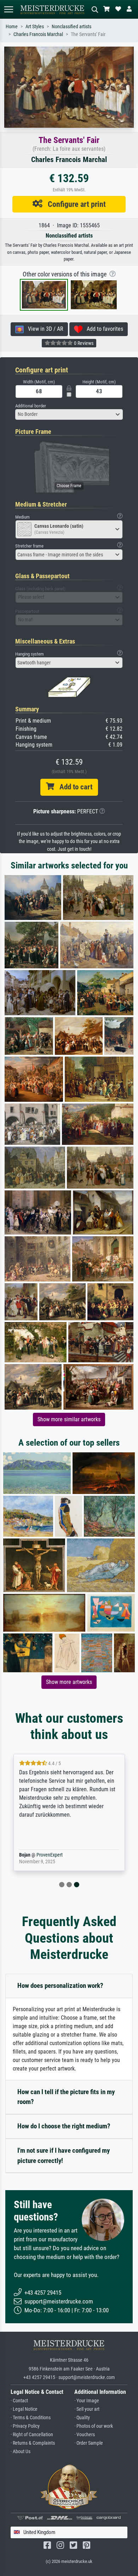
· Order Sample (89, 2443)
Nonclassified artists (71, 27)
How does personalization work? (60, 1986)
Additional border (31, 406)
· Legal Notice (24, 2409)
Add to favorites (103, 329)
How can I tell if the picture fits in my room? (66, 2097)
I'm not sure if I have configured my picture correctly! (64, 2156)
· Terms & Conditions (31, 2418)
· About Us (21, 2452)
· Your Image (87, 2401)
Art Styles (35, 27)
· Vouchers (85, 2435)
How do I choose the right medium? (64, 2126)
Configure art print (74, 204)
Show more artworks (69, 1682)
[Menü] (8, 9)
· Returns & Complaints (33, 2443)
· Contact (19, 2401)
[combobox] (69, 414)
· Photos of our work (94, 2426)
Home (12, 27)
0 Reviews (83, 343)
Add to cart (73, 787)
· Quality (82, 2418)
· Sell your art (87, 2409)
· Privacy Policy (25, 2426)
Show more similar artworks (69, 1419)
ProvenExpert (54, 1855)
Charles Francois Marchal (38, 34)
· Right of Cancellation (32, 2435)
